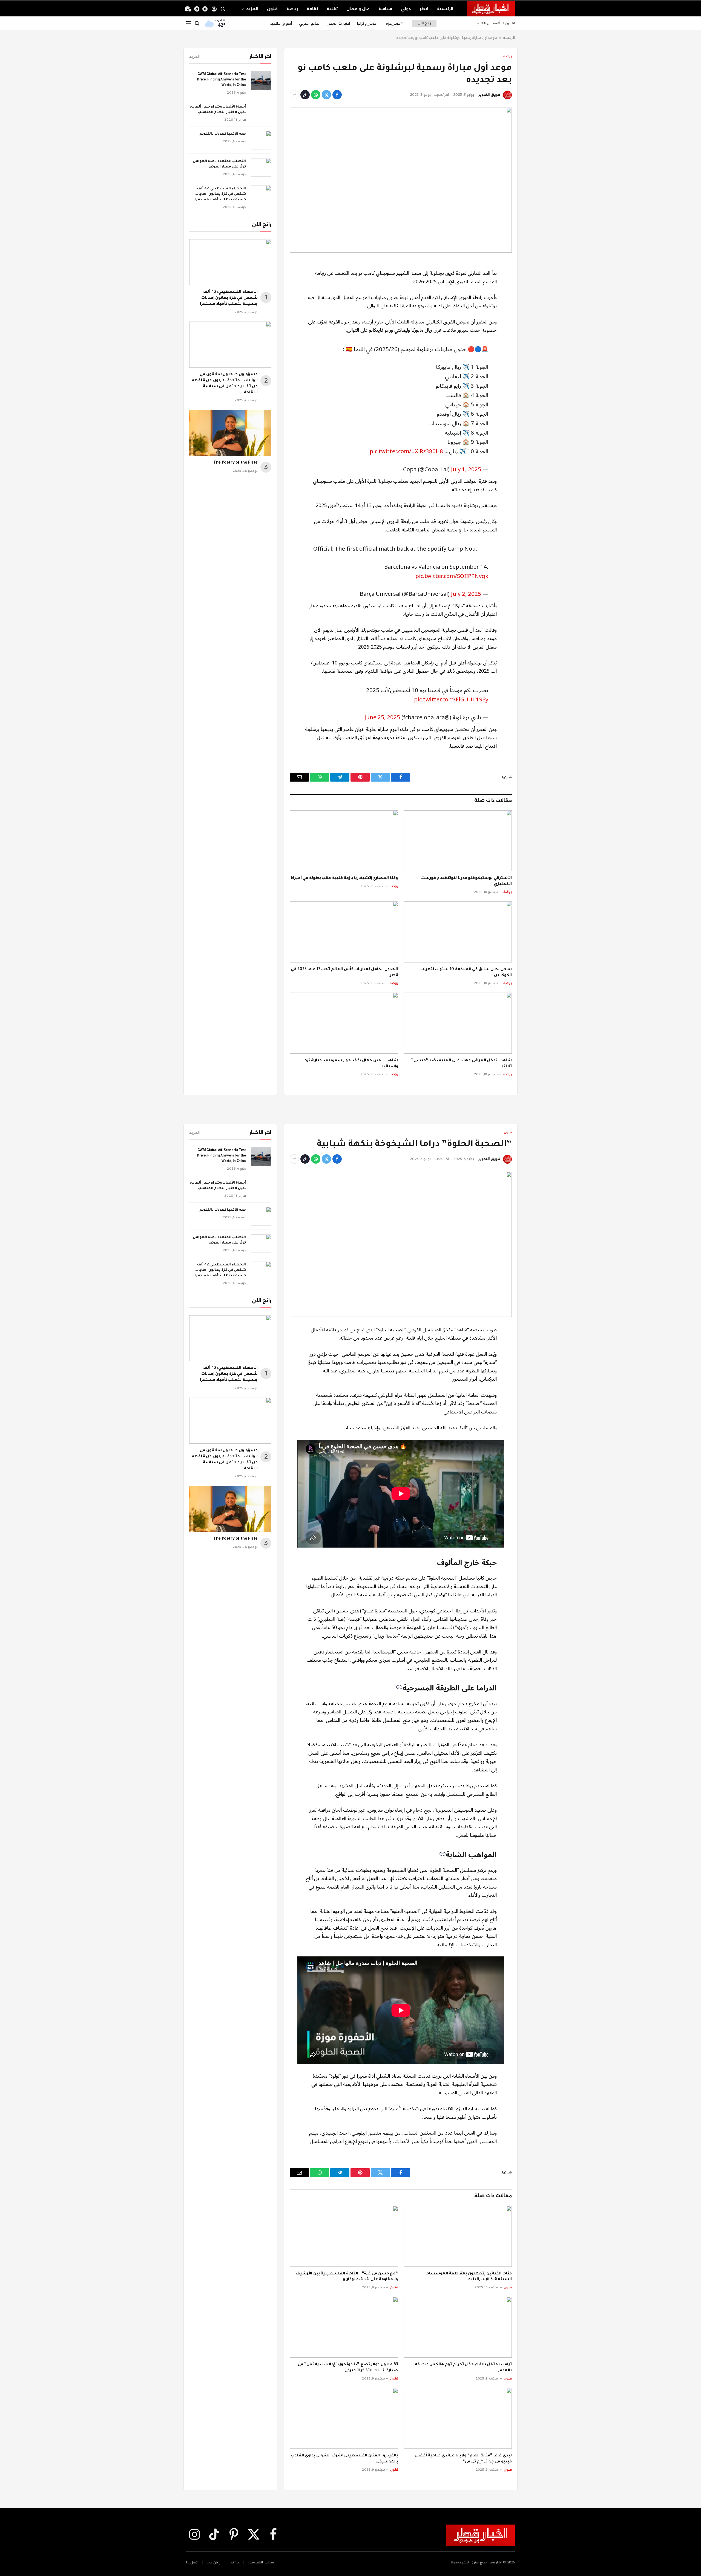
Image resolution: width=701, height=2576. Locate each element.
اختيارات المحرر (339, 23)
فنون (272, 9)
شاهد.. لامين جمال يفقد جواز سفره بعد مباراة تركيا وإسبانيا (350, 1064)
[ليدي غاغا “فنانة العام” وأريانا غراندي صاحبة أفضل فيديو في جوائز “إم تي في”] (458, 2418)
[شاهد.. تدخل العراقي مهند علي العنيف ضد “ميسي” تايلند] (458, 1023)
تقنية (332, 9)
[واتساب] (316, 95)
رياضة (292, 9)
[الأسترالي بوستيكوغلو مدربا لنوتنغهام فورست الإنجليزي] (458, 841)
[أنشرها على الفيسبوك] (337, 95)
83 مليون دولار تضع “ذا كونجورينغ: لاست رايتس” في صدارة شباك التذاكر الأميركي (348, 2368)
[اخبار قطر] (491, 9)
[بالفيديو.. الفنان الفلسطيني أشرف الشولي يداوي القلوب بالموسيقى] (344, 2418)
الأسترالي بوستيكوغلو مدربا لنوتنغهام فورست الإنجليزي (466, 881)
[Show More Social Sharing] (294, 95)
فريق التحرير (489, 95)
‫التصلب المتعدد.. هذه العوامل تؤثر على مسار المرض (219, 164)
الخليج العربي (310, 23)
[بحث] (197, 23)
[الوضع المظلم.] (223, 9)
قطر (424, 9)
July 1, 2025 (466, 469)
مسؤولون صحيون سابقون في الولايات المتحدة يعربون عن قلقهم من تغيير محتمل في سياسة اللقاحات (225, 384)
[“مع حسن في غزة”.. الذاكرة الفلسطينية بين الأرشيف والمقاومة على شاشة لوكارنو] (344, 2236)
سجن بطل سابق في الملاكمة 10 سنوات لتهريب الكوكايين (466, 973)
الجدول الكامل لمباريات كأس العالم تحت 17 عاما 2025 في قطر (344, 973)
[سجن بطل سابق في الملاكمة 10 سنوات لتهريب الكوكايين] (458, 932)
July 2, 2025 (466, 594)
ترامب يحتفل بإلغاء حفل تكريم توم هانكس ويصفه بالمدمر (463, 2368)
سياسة (385, 9)
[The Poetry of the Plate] (230, 433)
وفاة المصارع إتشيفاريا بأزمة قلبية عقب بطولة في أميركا (344, 878)
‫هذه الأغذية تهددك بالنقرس (222, 134)
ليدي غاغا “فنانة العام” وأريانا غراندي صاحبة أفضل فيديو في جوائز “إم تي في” (463, 2459)
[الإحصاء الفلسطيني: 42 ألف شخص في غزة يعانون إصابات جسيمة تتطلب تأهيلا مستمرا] (261, 195)
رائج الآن (424, 23)
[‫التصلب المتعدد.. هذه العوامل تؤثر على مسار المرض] (261, 167)
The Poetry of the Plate (235, 463)
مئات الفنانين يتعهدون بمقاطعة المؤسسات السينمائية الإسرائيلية (469, 2277)
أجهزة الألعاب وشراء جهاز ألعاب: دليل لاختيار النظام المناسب (218, 110)
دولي (406, 9)
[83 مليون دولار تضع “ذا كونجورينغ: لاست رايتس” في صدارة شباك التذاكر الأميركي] (344, 2327)
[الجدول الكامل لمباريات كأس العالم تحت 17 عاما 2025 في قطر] (344, 932)
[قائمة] (189, 23)
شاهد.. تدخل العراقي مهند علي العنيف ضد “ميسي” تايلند (461, 1064)
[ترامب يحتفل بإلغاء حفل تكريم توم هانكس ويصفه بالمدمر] (458, 2327)
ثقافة (312, 9)
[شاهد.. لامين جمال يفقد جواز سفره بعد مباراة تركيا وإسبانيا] (344, 1023)
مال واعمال (358, 9)
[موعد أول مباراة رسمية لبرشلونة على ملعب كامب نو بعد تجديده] (401, 180)
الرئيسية (445, 9)
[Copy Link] (305, 95)
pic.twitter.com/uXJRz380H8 (406, 451)
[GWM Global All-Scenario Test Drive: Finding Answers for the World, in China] (261, 80)
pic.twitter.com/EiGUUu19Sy (451, 700)
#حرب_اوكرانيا (368, 23)
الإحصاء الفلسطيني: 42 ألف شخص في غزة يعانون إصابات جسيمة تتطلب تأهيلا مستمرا (220, 194)
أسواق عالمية (281, 23)
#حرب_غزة (394, 23)
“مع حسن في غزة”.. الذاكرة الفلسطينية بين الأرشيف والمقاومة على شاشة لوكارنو (347, 2277)
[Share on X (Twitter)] (326, 95)
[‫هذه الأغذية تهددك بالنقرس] (261, 140)
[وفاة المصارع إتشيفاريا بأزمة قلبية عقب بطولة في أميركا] (344, 841)
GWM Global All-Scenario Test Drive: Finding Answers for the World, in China (221, 80)
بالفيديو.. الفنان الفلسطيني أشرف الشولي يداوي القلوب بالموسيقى (344, 2459)
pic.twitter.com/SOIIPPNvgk (452, 576)
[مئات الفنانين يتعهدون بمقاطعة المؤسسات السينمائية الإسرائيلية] (458, 2236)
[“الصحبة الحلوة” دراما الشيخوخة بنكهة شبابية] (401, 1244)
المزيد (252, 9)
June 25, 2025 (382, 717)
